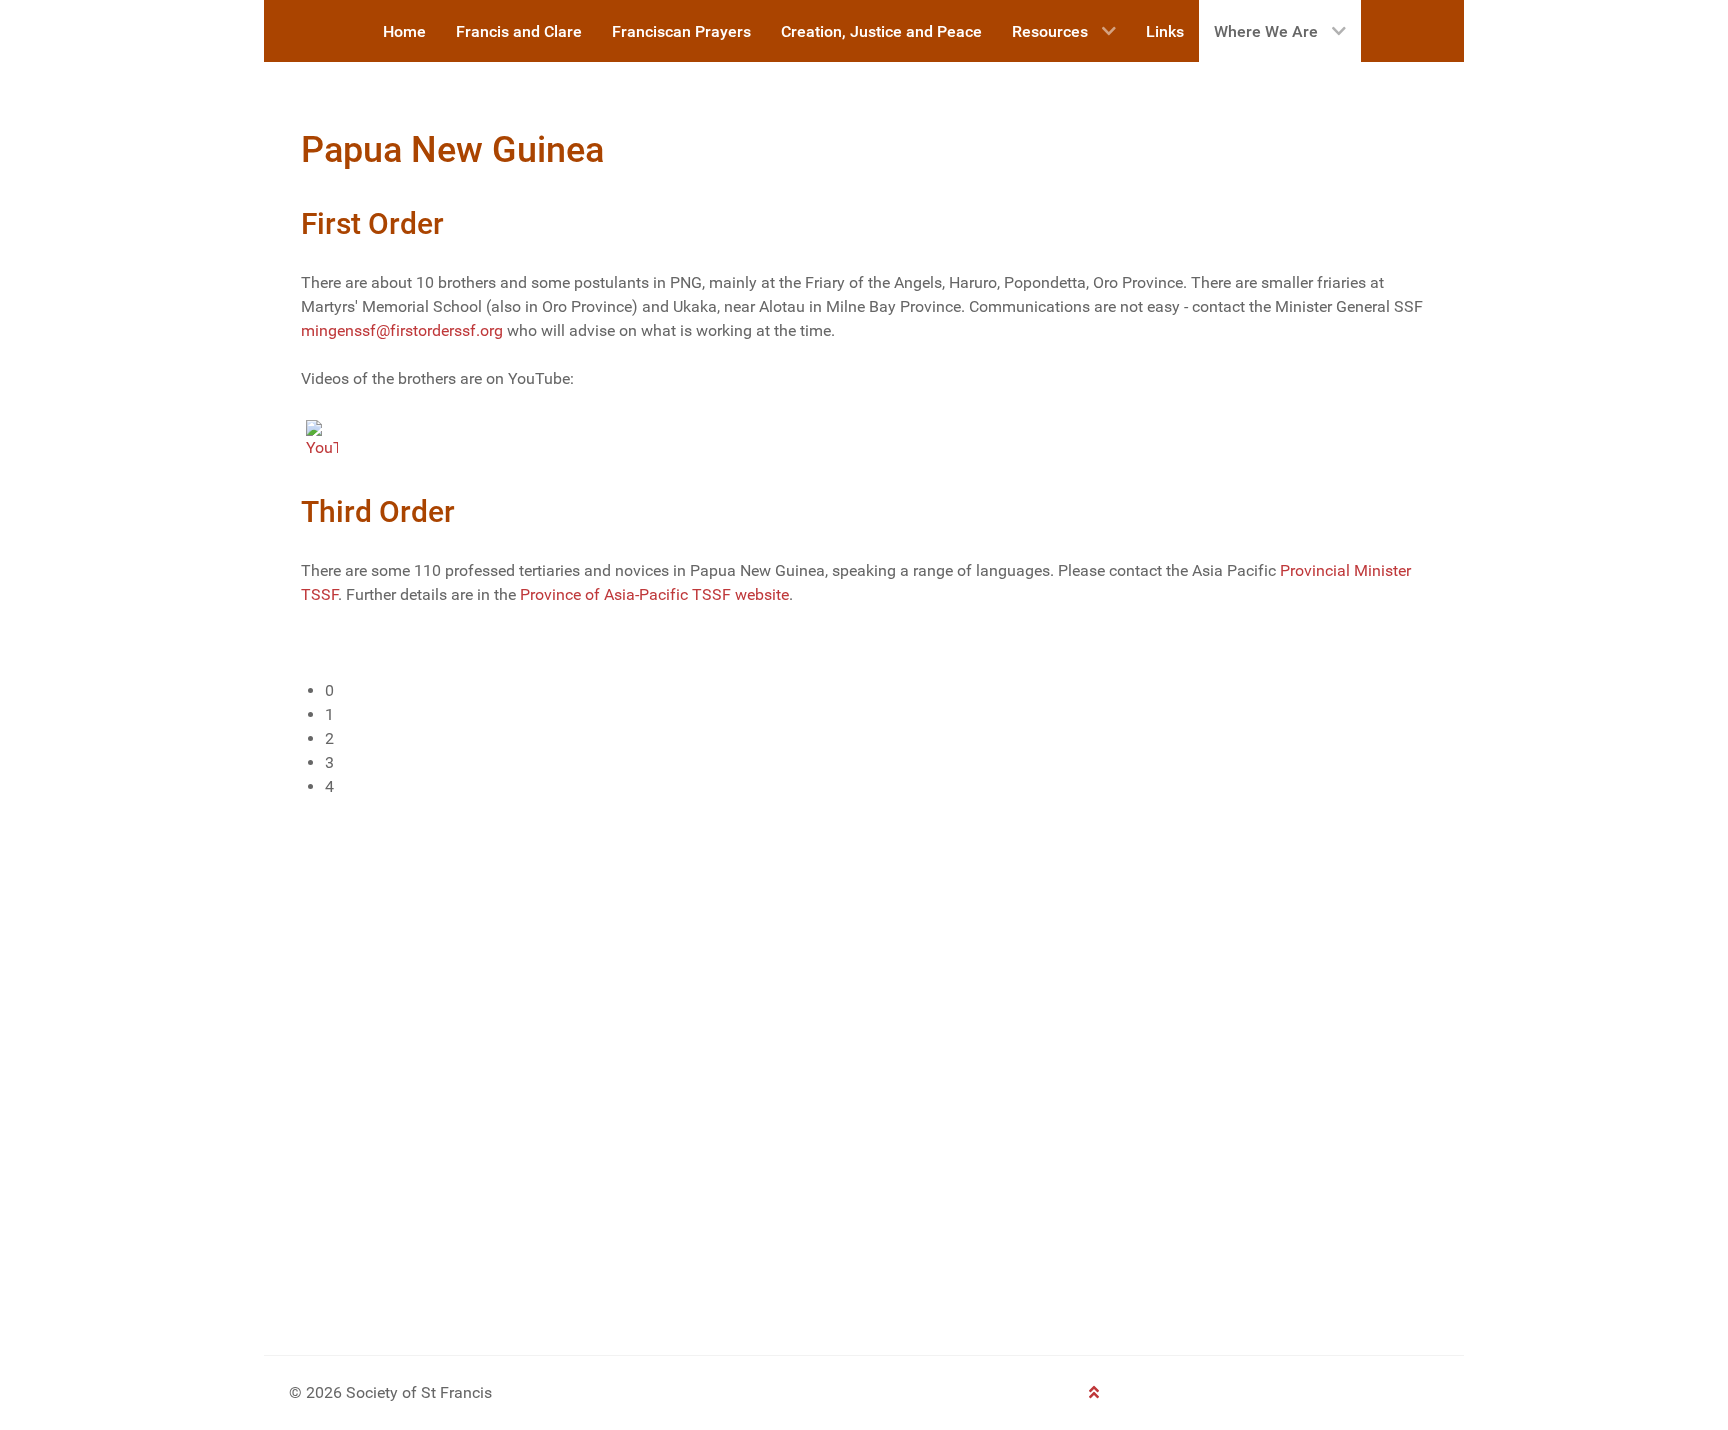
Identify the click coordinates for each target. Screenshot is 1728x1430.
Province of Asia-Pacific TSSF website (654, 594)
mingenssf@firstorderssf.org (402, 330)
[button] (876, 691)
